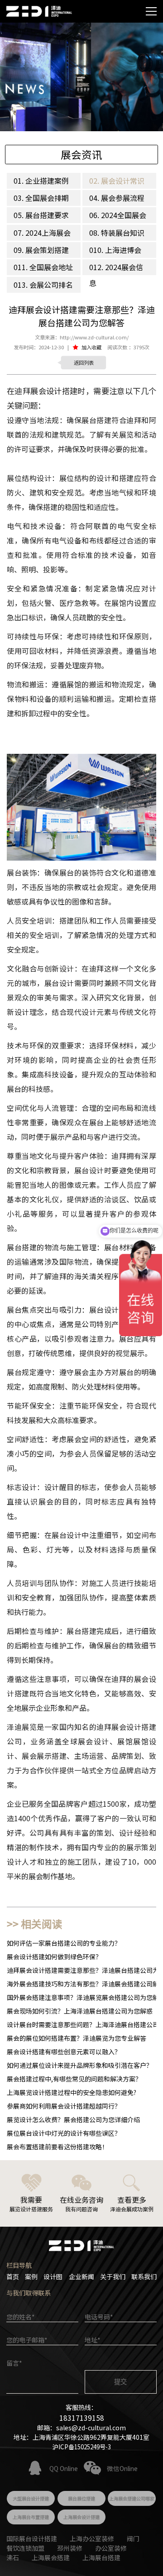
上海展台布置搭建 (31, 2517)
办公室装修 (111, 2548)
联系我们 (144, 2276)
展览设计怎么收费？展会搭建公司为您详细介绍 (73, 2119)
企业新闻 (81, 2276)
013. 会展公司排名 (43, 285)
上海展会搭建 (51, 2557)
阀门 (133, 2538)
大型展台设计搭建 (31, 2498)
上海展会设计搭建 (81, 2517)
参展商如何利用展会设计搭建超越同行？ (64, 2106)
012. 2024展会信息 (116, 275)
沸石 (13, 2557)
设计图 (53, 2276)
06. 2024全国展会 (118, 215)
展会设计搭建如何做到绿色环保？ (54, 1957)
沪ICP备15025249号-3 (82, 2447)
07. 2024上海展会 (42, 233)
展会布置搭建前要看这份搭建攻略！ (58, 2147)
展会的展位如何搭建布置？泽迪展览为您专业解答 (77, 2038)
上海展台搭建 (101, 2557)
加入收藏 (91, 347)
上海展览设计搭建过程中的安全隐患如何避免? (72, 2092)
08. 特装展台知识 (117, 233)
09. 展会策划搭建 (41, 250)
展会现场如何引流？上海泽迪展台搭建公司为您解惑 (80, 2011)
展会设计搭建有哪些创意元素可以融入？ (64, 2052)
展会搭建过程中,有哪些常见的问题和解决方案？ (74, 2079)
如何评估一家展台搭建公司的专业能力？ (64, 1943)
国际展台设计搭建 (32, 2538)
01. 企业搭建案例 (41, 181)
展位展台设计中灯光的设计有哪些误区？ (64, 2133)
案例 (31, 2276)
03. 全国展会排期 (41, 198)
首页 (13, 2276)
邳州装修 (70, 2548)
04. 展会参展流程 (117, 198)
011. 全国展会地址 (43, 267)
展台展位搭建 (81, 2498)
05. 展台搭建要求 (41, 215)
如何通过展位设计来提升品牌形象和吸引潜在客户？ (80, 2065)
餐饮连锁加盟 (25, 2548)
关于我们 (113, 2276)
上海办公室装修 (92, 2538)
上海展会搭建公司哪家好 (132, 2500)
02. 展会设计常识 (117, 181)
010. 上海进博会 (115, 250)
